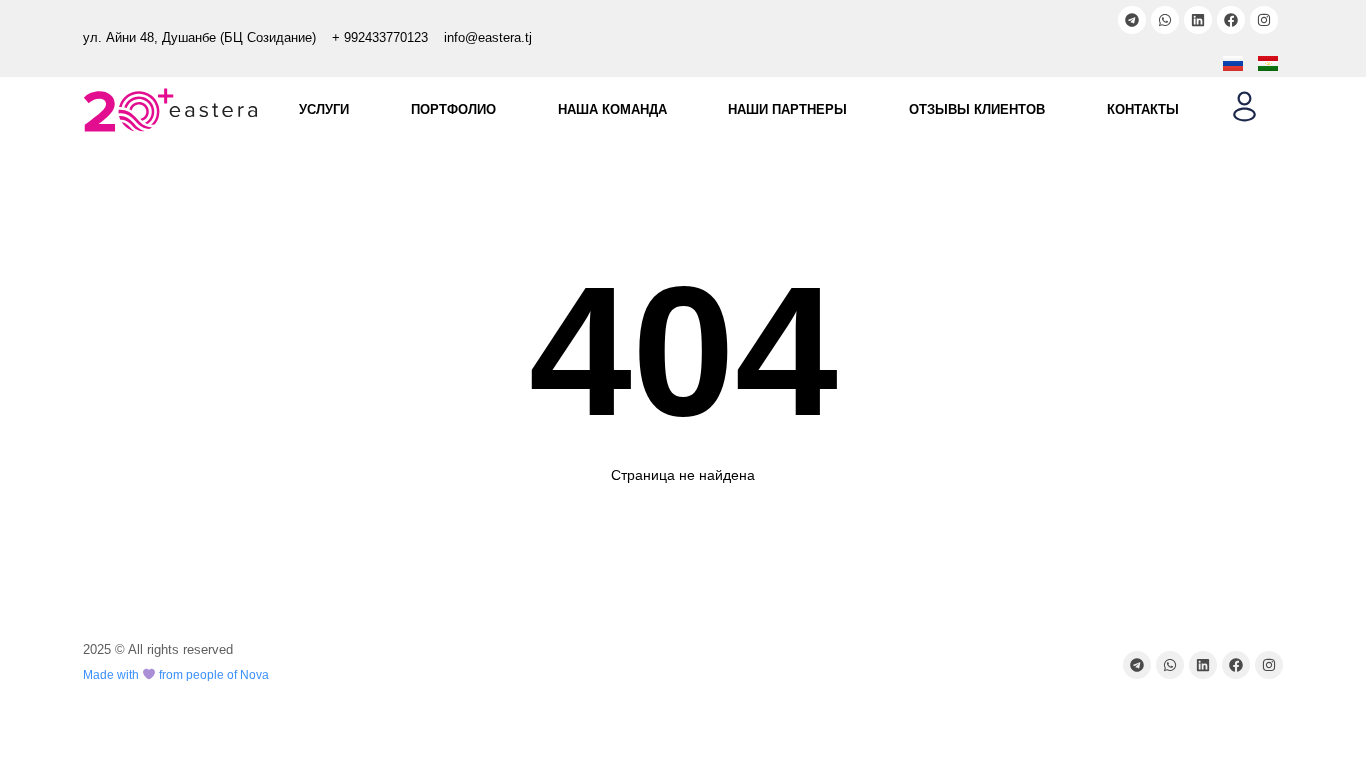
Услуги (324, 109)
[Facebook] (1231, 20)
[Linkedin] (1198, 20)
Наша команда (612, 109)
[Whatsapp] (1165, 20)
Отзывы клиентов (977, 109)
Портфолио (453, 109)
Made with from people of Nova (176, 675)
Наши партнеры (787, 109)
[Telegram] (1132, 20)
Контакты (1143, 109)
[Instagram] (1264, 20)
